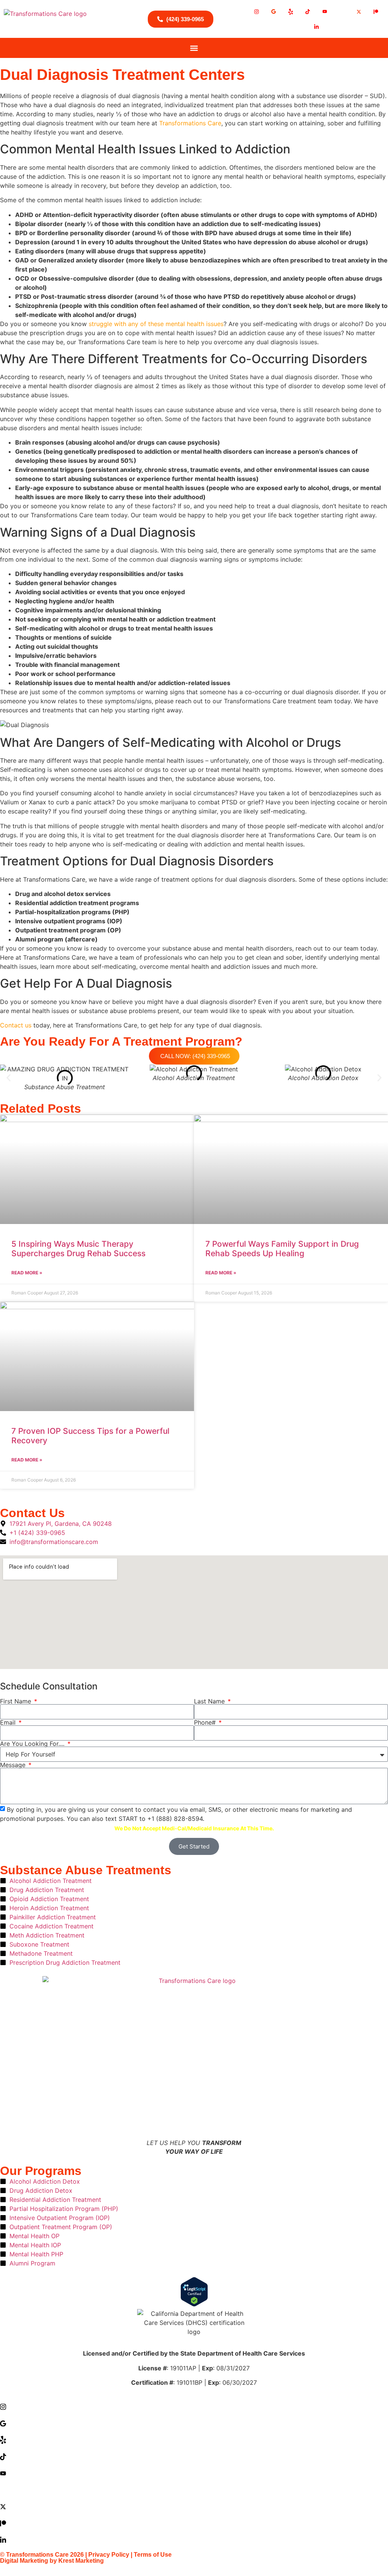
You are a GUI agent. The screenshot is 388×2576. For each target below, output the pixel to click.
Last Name (210, 1701)
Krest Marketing (81, 2561)
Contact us (16, 1025)
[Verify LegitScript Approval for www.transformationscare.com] (194, 2293)
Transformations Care (190, 123)
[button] (194, 48)
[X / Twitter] (359, 11)
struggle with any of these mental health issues (156, 324)
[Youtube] (325, 11)
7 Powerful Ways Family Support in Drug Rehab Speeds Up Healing (282, 1249)
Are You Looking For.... (33, 1744)
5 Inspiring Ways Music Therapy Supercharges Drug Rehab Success (78, 1249)
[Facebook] (342, 11)
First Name (16, 1701)
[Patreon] (376, 11)
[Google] (274, 11)
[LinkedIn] (316, 27)
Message (14, 1765)
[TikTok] (308, 11)
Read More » (27, 1273)
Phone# (206, 1722)
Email (9, 1722)
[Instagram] (257, 11)
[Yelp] (291, 11)
